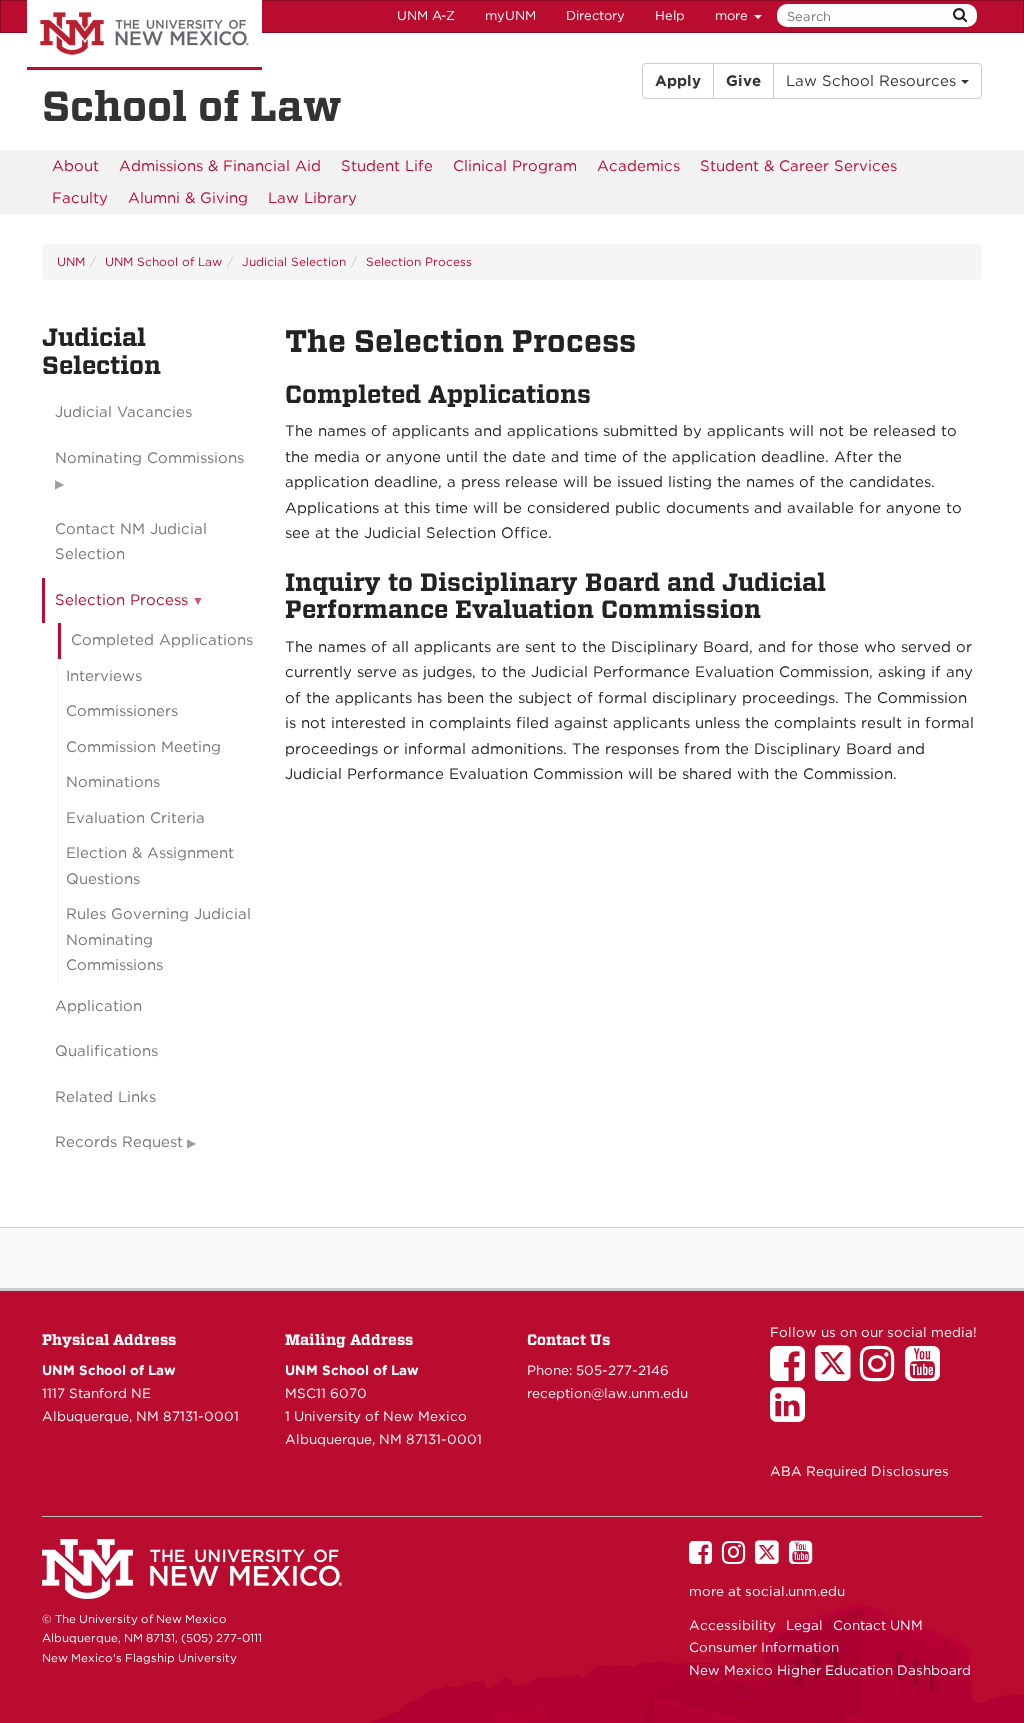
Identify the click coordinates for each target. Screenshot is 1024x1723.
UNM (71, 261)
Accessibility (732, 1625)
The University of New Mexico (144, 35)
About (75, 166)
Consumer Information (764, 1647)
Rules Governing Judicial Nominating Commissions (158, 939)
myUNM (510, 15)
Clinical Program (515, 166)
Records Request (119, 1142)
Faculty (80, 198)
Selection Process (419, 261)
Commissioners (122, 711)
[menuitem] (75, 166)
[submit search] (960, 15)
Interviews (104, 676)
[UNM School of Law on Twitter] (837, 1373)
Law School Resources (873, 81)
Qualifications (106, 1051)
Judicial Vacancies (123, 412)
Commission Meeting (143, 747)
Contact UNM (878, 1625)
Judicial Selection (294, 261)
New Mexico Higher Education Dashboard (830, 1670)
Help (670, 15)
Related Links (105, 1097)
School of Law (192, 106)
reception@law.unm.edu (607, 1393)
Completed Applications (162, 640)
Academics (638, 166)
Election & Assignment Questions (150, 866)
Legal (804, 1625)
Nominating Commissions (149, 458)
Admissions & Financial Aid (220, 166)
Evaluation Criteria (135, 818)
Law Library (312, 198)
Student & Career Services (798, 166)
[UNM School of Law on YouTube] (927, 1373)
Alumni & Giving (188, 198)
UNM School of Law (163, 261)
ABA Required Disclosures (859, 1471)
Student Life (387, 166)
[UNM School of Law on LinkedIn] (792, 1414)
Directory (595, 15)
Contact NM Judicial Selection (131, 542)
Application (98, 1006)
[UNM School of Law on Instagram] (882, 1373)
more (733, 15)
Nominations (113, 782)
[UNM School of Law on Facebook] (792, 1373)
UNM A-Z (426, 15)
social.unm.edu (795, 1591)
